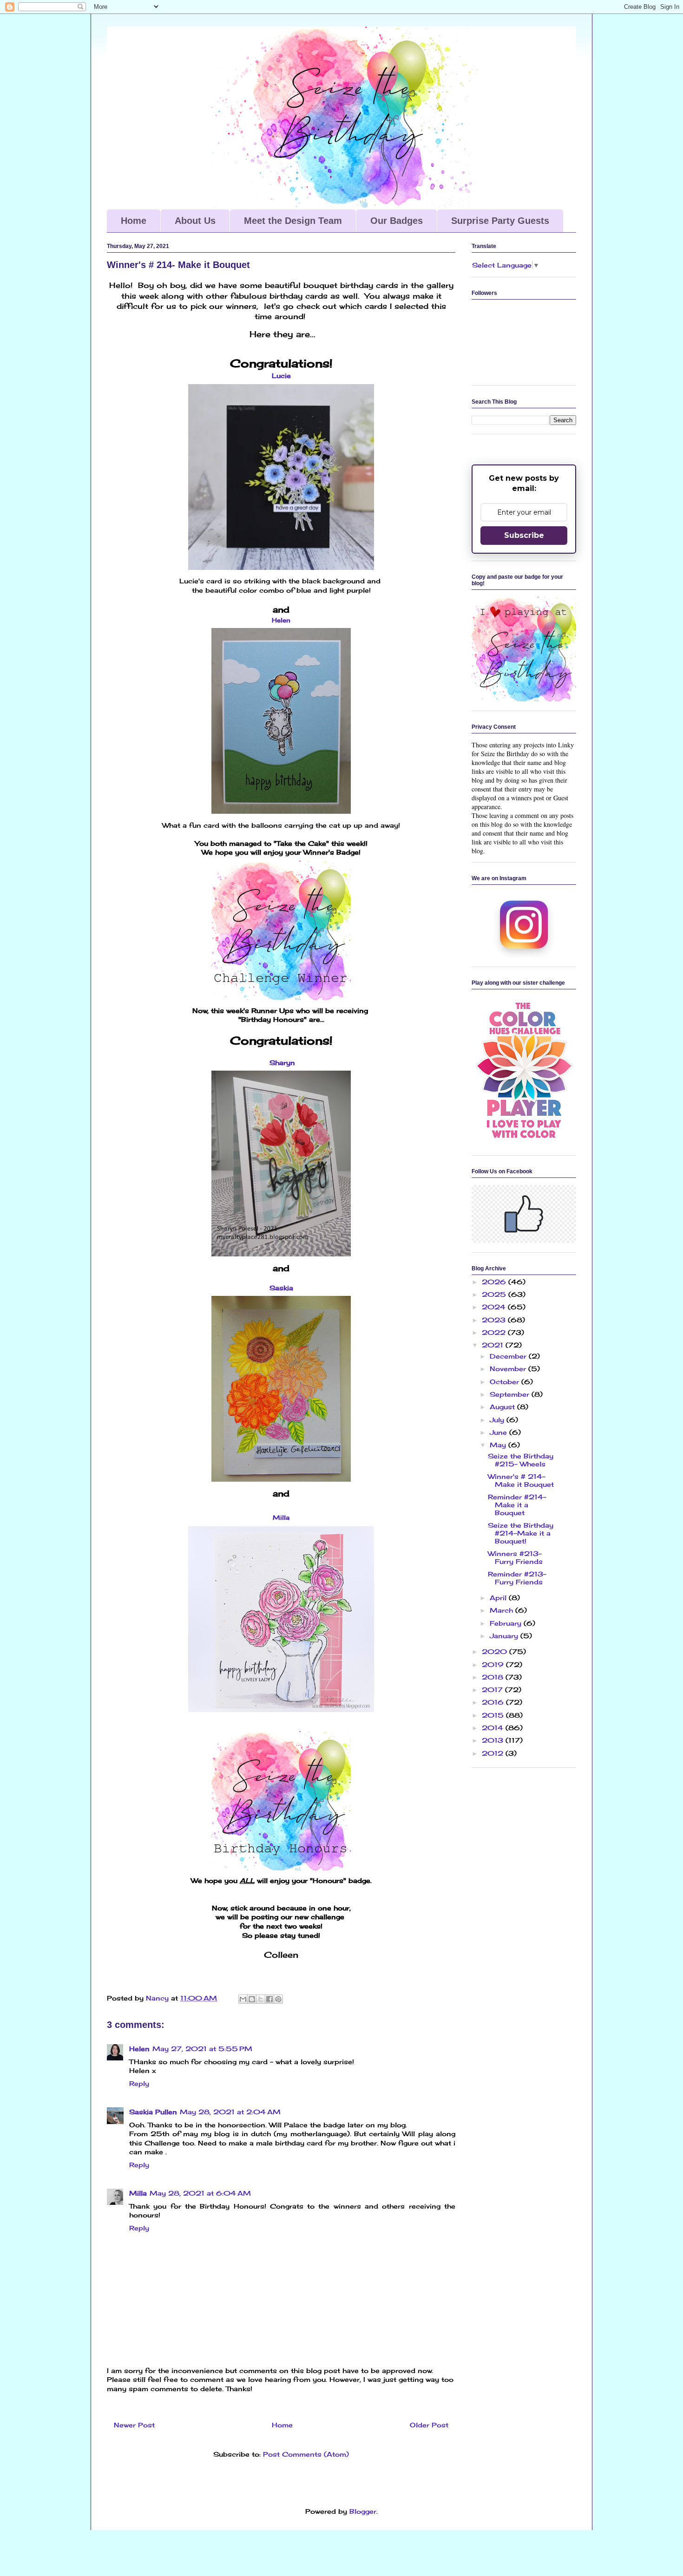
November (509, 1369)
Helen (281, 620)
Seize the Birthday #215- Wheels (521, 1460)
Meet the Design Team (293, 221)
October (506, 1382)
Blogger (363, 2511)
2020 (496, 1651)
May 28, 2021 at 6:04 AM (200, 2193)
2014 (494, 1728)
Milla (138, 2193)
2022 (495, 1332)
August (503, 1407)
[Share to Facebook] (269, 1999)
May (499, 1445)
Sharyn (282, 1062)
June (499, 1432)
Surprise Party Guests (500, 221)
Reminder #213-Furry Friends (517, 1578)
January (505, 1636)
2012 (494, 1753)
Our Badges (397, 221)
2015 (494, 1715)
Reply (139, 2083)
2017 (493, 1690)
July (498, 1420)
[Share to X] (261, 1999)
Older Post (429, 2425)
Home (134, 221)
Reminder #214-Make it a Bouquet (517, 1505)
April (499, 1598)
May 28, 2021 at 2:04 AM (230, 2112)
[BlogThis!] (252, 1999)
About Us (195, 221)
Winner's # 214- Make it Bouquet (521, 1480)
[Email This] (243, 1999)
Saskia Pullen (153, 2112)
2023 (495, 1320)
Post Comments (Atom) (306, 2454)
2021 (494, 1345)
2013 (494, 1740)
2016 (494, 1702)
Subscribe (524, 535)
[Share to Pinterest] (278, 1999)
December (509, 1356)
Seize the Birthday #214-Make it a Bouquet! (521, 1533)
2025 (495, 1294)
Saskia (281, 1288)
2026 (495, 1282)
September (511, 1394)
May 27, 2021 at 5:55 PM (202, 2049)
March (502, 1610)
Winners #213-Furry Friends (515, 1557)
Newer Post (134, 2425)
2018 (494, 1677)
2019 (494, 1664)
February (507, 1623)
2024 (495, 1307)
